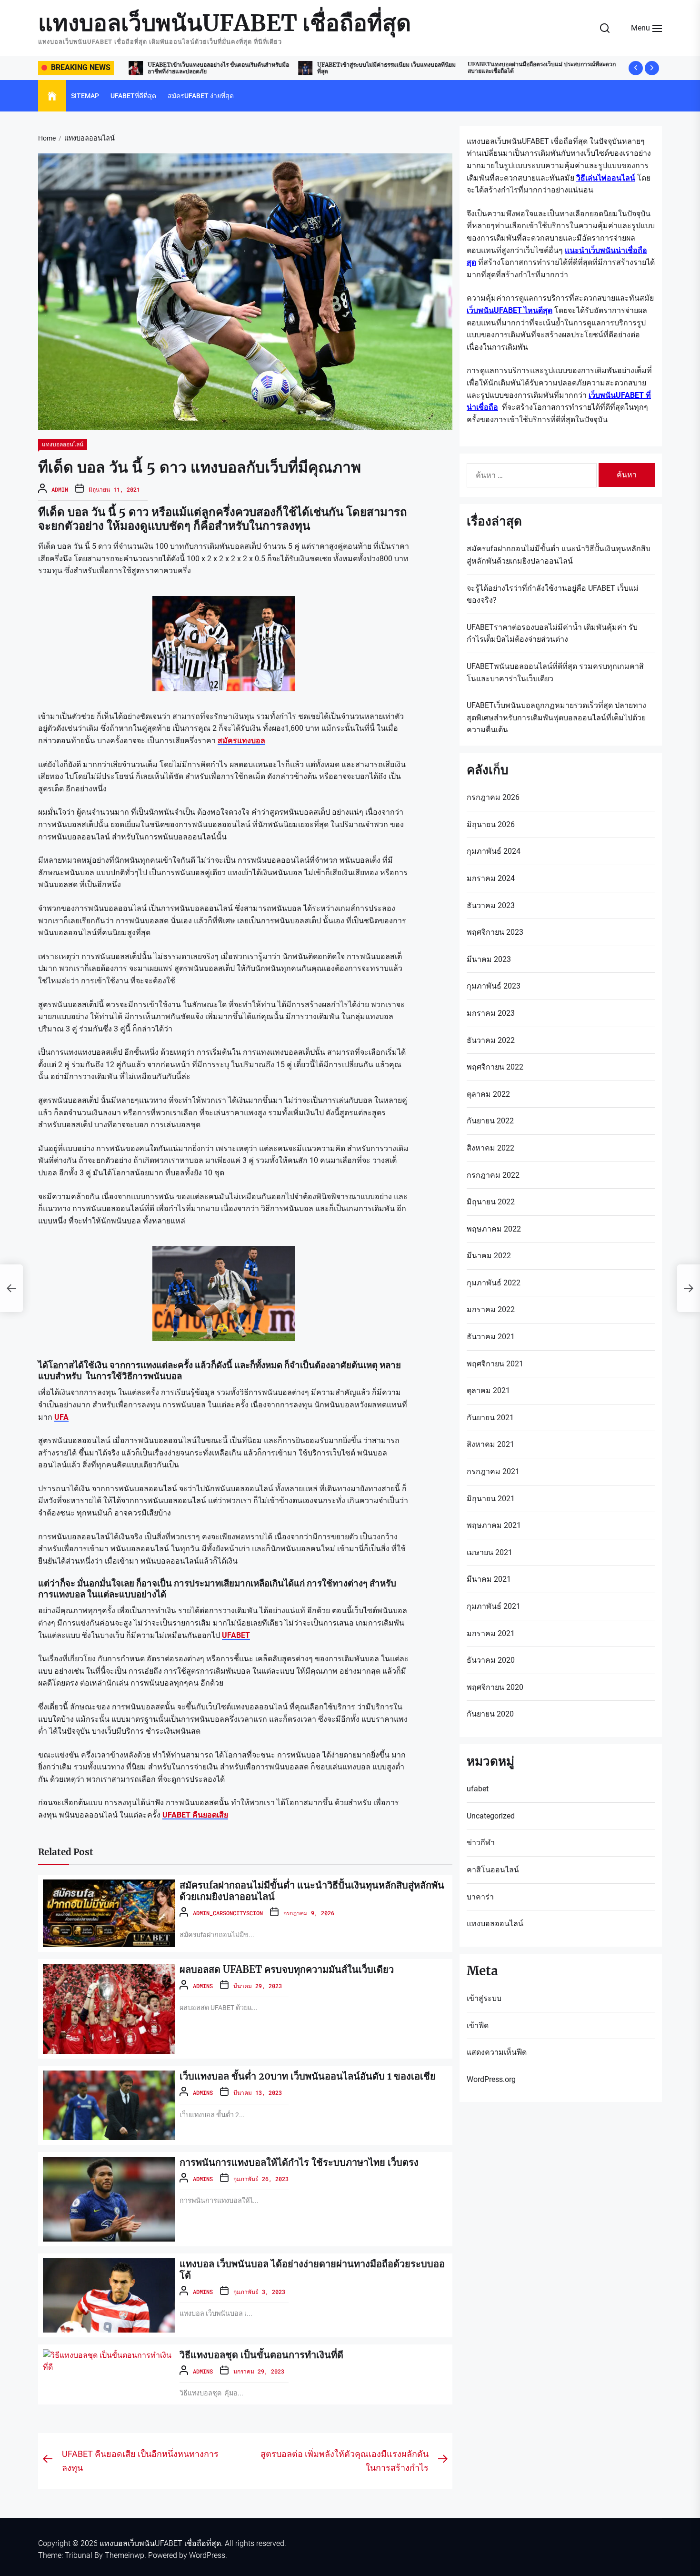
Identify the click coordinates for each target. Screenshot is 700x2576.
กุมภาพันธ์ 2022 (494, 1283)
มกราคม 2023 (491, 1013)
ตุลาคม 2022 (488, 1094)
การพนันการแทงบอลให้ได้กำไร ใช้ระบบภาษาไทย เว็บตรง (299, 2162)
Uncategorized (491, 1816)
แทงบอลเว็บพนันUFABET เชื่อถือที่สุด (225, 23)
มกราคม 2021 (491, 1633)
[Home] (52, 96)
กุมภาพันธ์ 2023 (494, 986)
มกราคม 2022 (491, 1309)
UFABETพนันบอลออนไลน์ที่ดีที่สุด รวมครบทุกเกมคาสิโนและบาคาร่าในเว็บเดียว (555, 672)
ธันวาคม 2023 (491, 905)
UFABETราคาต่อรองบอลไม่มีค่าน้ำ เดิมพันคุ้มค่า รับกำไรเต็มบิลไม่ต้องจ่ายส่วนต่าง (552, 633)
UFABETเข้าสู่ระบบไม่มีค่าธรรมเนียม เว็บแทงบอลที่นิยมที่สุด (209, 68)
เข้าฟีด (478, 2025)
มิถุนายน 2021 (491, 1499)
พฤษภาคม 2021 (494, 1525)
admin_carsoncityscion (228, 1913)
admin (60, 489)
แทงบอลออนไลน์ (63, 444)
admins (203, 1986)
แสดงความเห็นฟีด (497, 2052)
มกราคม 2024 (491, 878)
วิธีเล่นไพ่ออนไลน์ (606, 178)
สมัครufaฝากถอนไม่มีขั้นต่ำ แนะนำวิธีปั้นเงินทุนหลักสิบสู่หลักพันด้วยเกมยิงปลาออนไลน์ (312, 1891)
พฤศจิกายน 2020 (495, 1687)
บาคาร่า (480, 1897)
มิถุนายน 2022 (491, 1202)
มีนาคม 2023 (489, 959)
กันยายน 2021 (490, 1418)
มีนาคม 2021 (489, 1579)
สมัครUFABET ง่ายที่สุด (201, 96)
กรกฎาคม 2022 (493, 1175)
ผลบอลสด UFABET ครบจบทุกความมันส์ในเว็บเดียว (287, 1969)
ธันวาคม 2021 (491, 1337)
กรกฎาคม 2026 (493, 797)
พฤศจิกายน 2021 (495, 1364)
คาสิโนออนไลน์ (493, 1870)
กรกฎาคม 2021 (493, 1471)
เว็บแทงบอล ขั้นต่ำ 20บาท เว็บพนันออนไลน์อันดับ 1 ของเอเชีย (308, 2076)
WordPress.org (491, 2079)
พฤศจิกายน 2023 (495, 932)
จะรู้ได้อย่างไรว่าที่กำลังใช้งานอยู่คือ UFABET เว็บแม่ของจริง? (553, 594)
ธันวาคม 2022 (491, 1040)
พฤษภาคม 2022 (494, 1229)
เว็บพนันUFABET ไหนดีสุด (510, 310)
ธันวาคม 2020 (491, 1660)
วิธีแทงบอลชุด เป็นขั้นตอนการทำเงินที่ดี (261, 2355)
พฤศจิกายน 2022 (495, 1067)
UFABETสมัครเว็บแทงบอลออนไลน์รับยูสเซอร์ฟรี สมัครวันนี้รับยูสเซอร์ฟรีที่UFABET (552, 68)
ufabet (478, 1789)
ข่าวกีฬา (481, 1843)
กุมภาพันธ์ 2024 (494, 851)
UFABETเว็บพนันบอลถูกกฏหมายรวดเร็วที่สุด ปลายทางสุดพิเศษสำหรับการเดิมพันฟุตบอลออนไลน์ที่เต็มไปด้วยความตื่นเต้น (556, 717)
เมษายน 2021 (490, 1552)
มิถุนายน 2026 (491, 824)
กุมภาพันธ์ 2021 (494, 1606)
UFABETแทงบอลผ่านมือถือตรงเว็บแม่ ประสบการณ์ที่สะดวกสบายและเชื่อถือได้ (365, 67)
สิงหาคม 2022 (490, 1148)
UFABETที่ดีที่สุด (133, 96)
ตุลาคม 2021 (488, 1390)
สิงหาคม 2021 (490, 1444)
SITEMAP (85, 96)
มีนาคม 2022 (489, 1256)
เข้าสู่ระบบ (484, 1998)
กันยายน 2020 (490, 1714)
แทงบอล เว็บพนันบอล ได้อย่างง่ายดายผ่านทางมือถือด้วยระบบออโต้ (312, 2269)
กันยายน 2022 (490, 1121)
